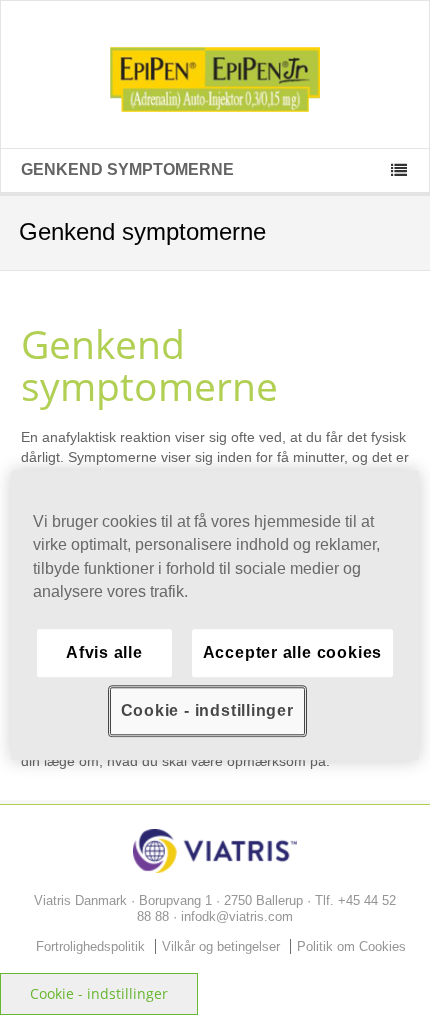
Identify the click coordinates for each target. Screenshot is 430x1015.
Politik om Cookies (351, 946)
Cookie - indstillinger (99, 993)
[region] (215, 615)
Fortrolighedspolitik (90, 946)
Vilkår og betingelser (221, 946)
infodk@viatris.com (237, 916)
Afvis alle (104, 652)
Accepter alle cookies (292, 652)
